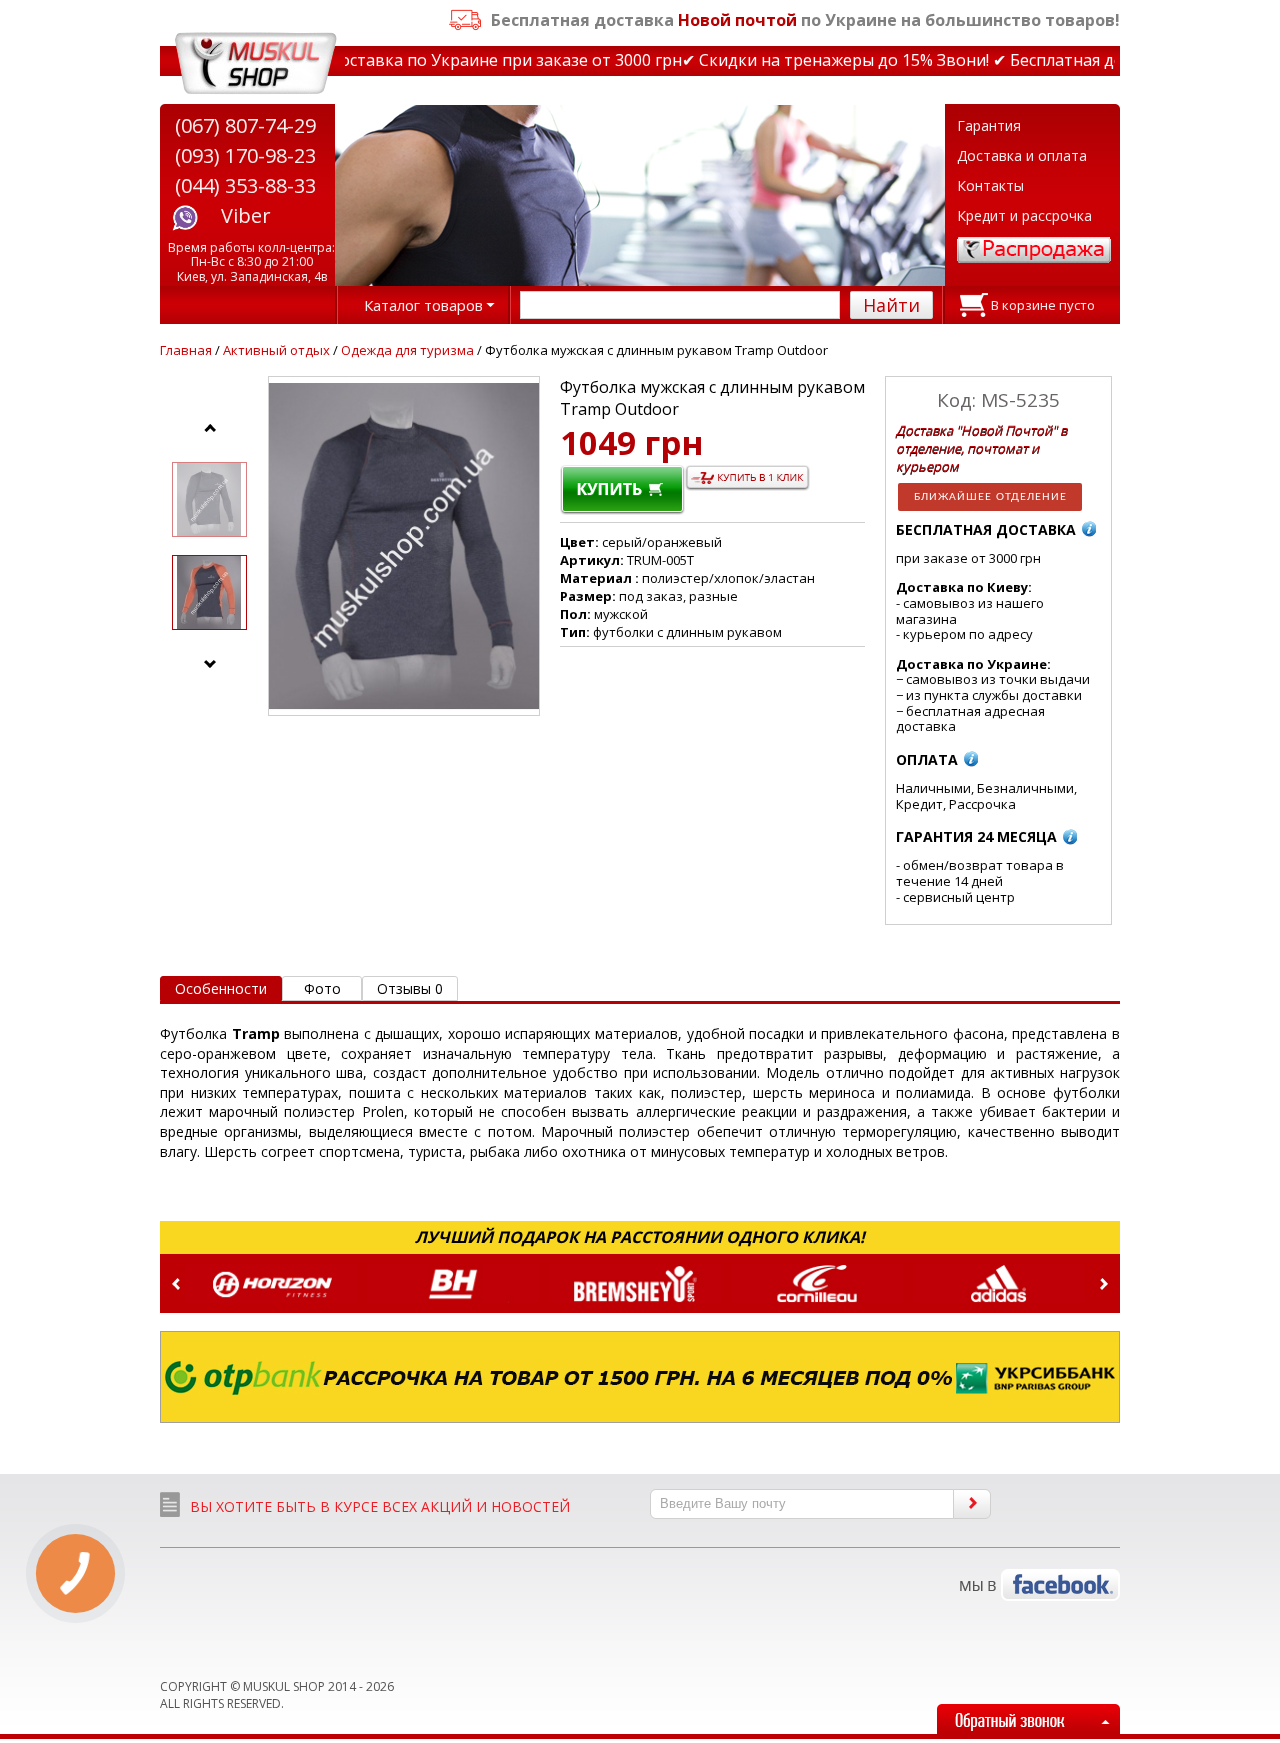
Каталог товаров (423, 305)
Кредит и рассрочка (1024, 215)
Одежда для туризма (409, 350)
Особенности (221, 988)
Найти (891, 305)
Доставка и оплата (1022, 155)
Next (1104, 1284)
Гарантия (989, 125)
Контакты (990, 185)
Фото (322, 988)
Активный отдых (276, 350)
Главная (186, 350)
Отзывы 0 (410, 988)
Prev (176, 1284)
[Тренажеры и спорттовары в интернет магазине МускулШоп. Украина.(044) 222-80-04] (256, 63)
